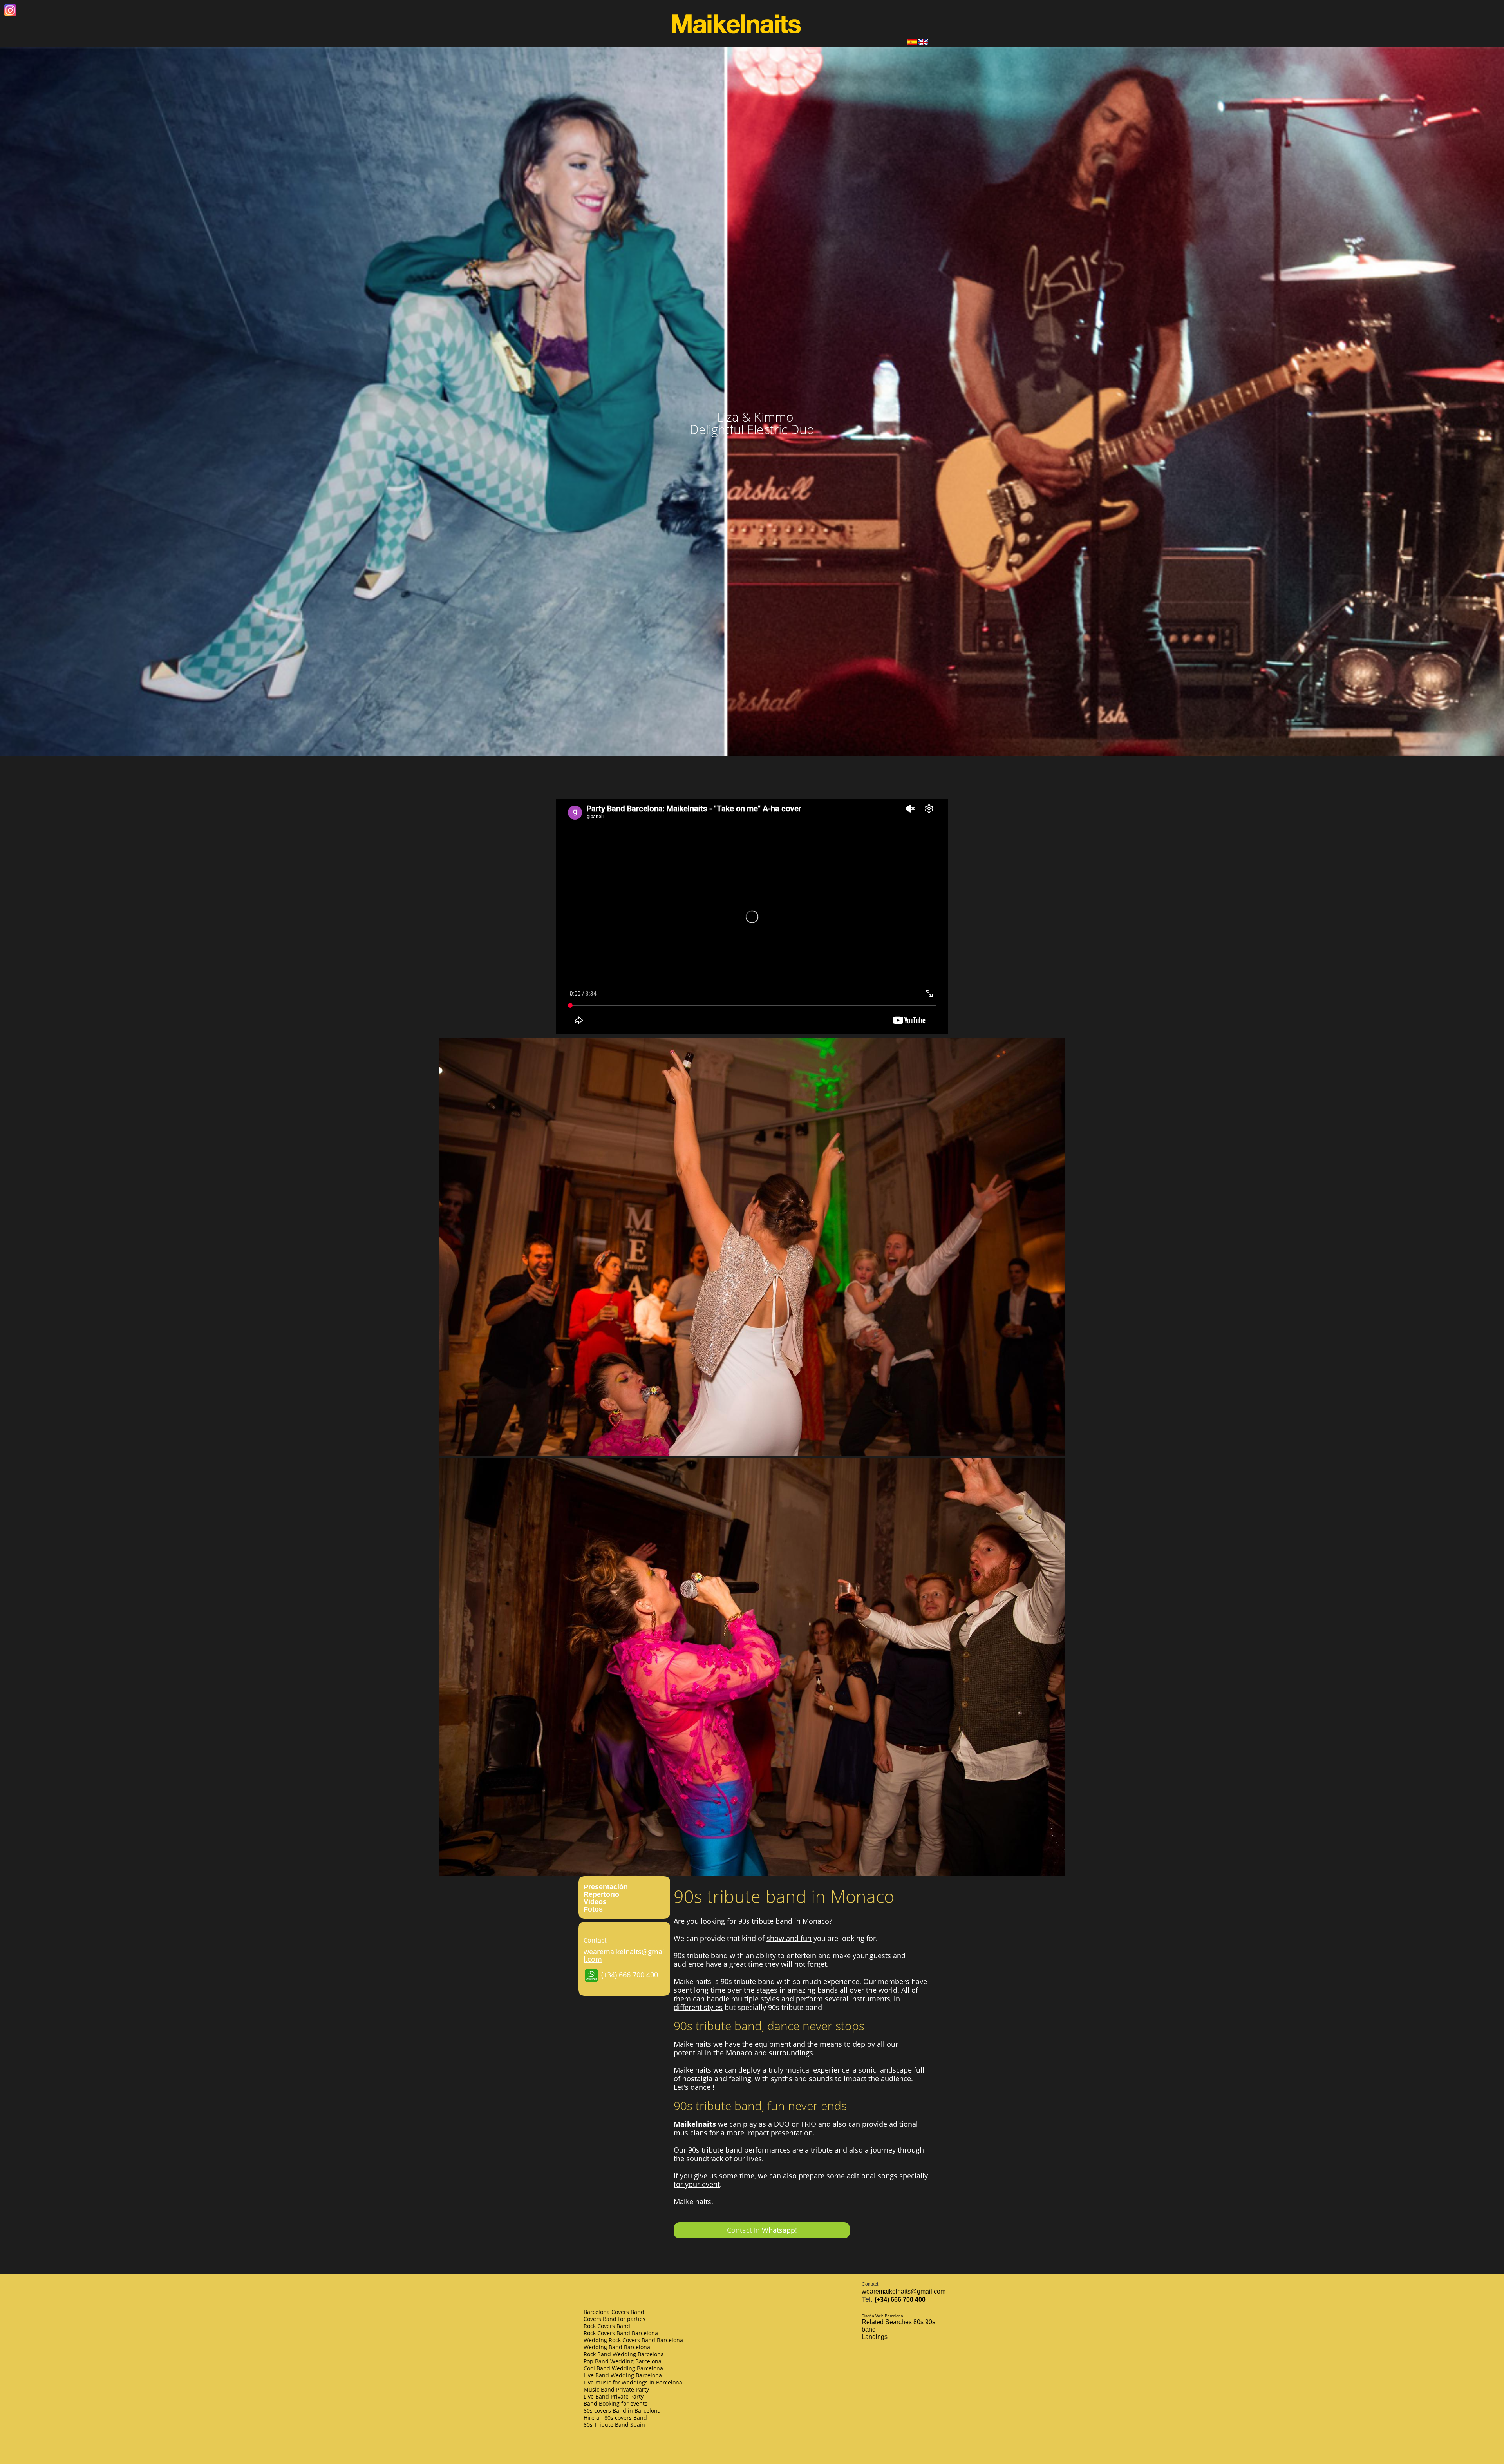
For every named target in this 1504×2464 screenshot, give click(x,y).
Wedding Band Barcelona (617, 2347)
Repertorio (601, 1894)
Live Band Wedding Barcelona (623, 2375)
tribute (822, 2150)
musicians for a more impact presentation (743, 2133)
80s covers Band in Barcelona (622, 2411)
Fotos (593, 1909)
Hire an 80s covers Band (615, 2418)
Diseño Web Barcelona (882, 2316)
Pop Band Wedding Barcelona (623, 2361)
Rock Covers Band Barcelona (621, 2333)
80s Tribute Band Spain (614, 2425)
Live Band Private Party (614, 2396)
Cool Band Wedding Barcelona (623, 2368)
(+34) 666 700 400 (629, 1975)
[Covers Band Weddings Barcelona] (923, 43)
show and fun (789, 1938)
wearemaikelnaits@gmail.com (624, 1955)
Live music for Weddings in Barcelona (633, 2382)
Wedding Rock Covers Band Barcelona (633, 2340)
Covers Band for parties (615, 2319)
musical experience (817, 2070)
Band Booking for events (616, 2403)
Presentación (606, 1887)
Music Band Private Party (616, 2389)
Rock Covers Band (607, 2326)
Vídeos (595, 1902)
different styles (698, 2007)
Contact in (762, 2230)
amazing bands (813, 1990)
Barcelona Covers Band (614, 2312)
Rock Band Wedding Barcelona (624, 2354)
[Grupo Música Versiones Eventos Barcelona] (912, 43)
